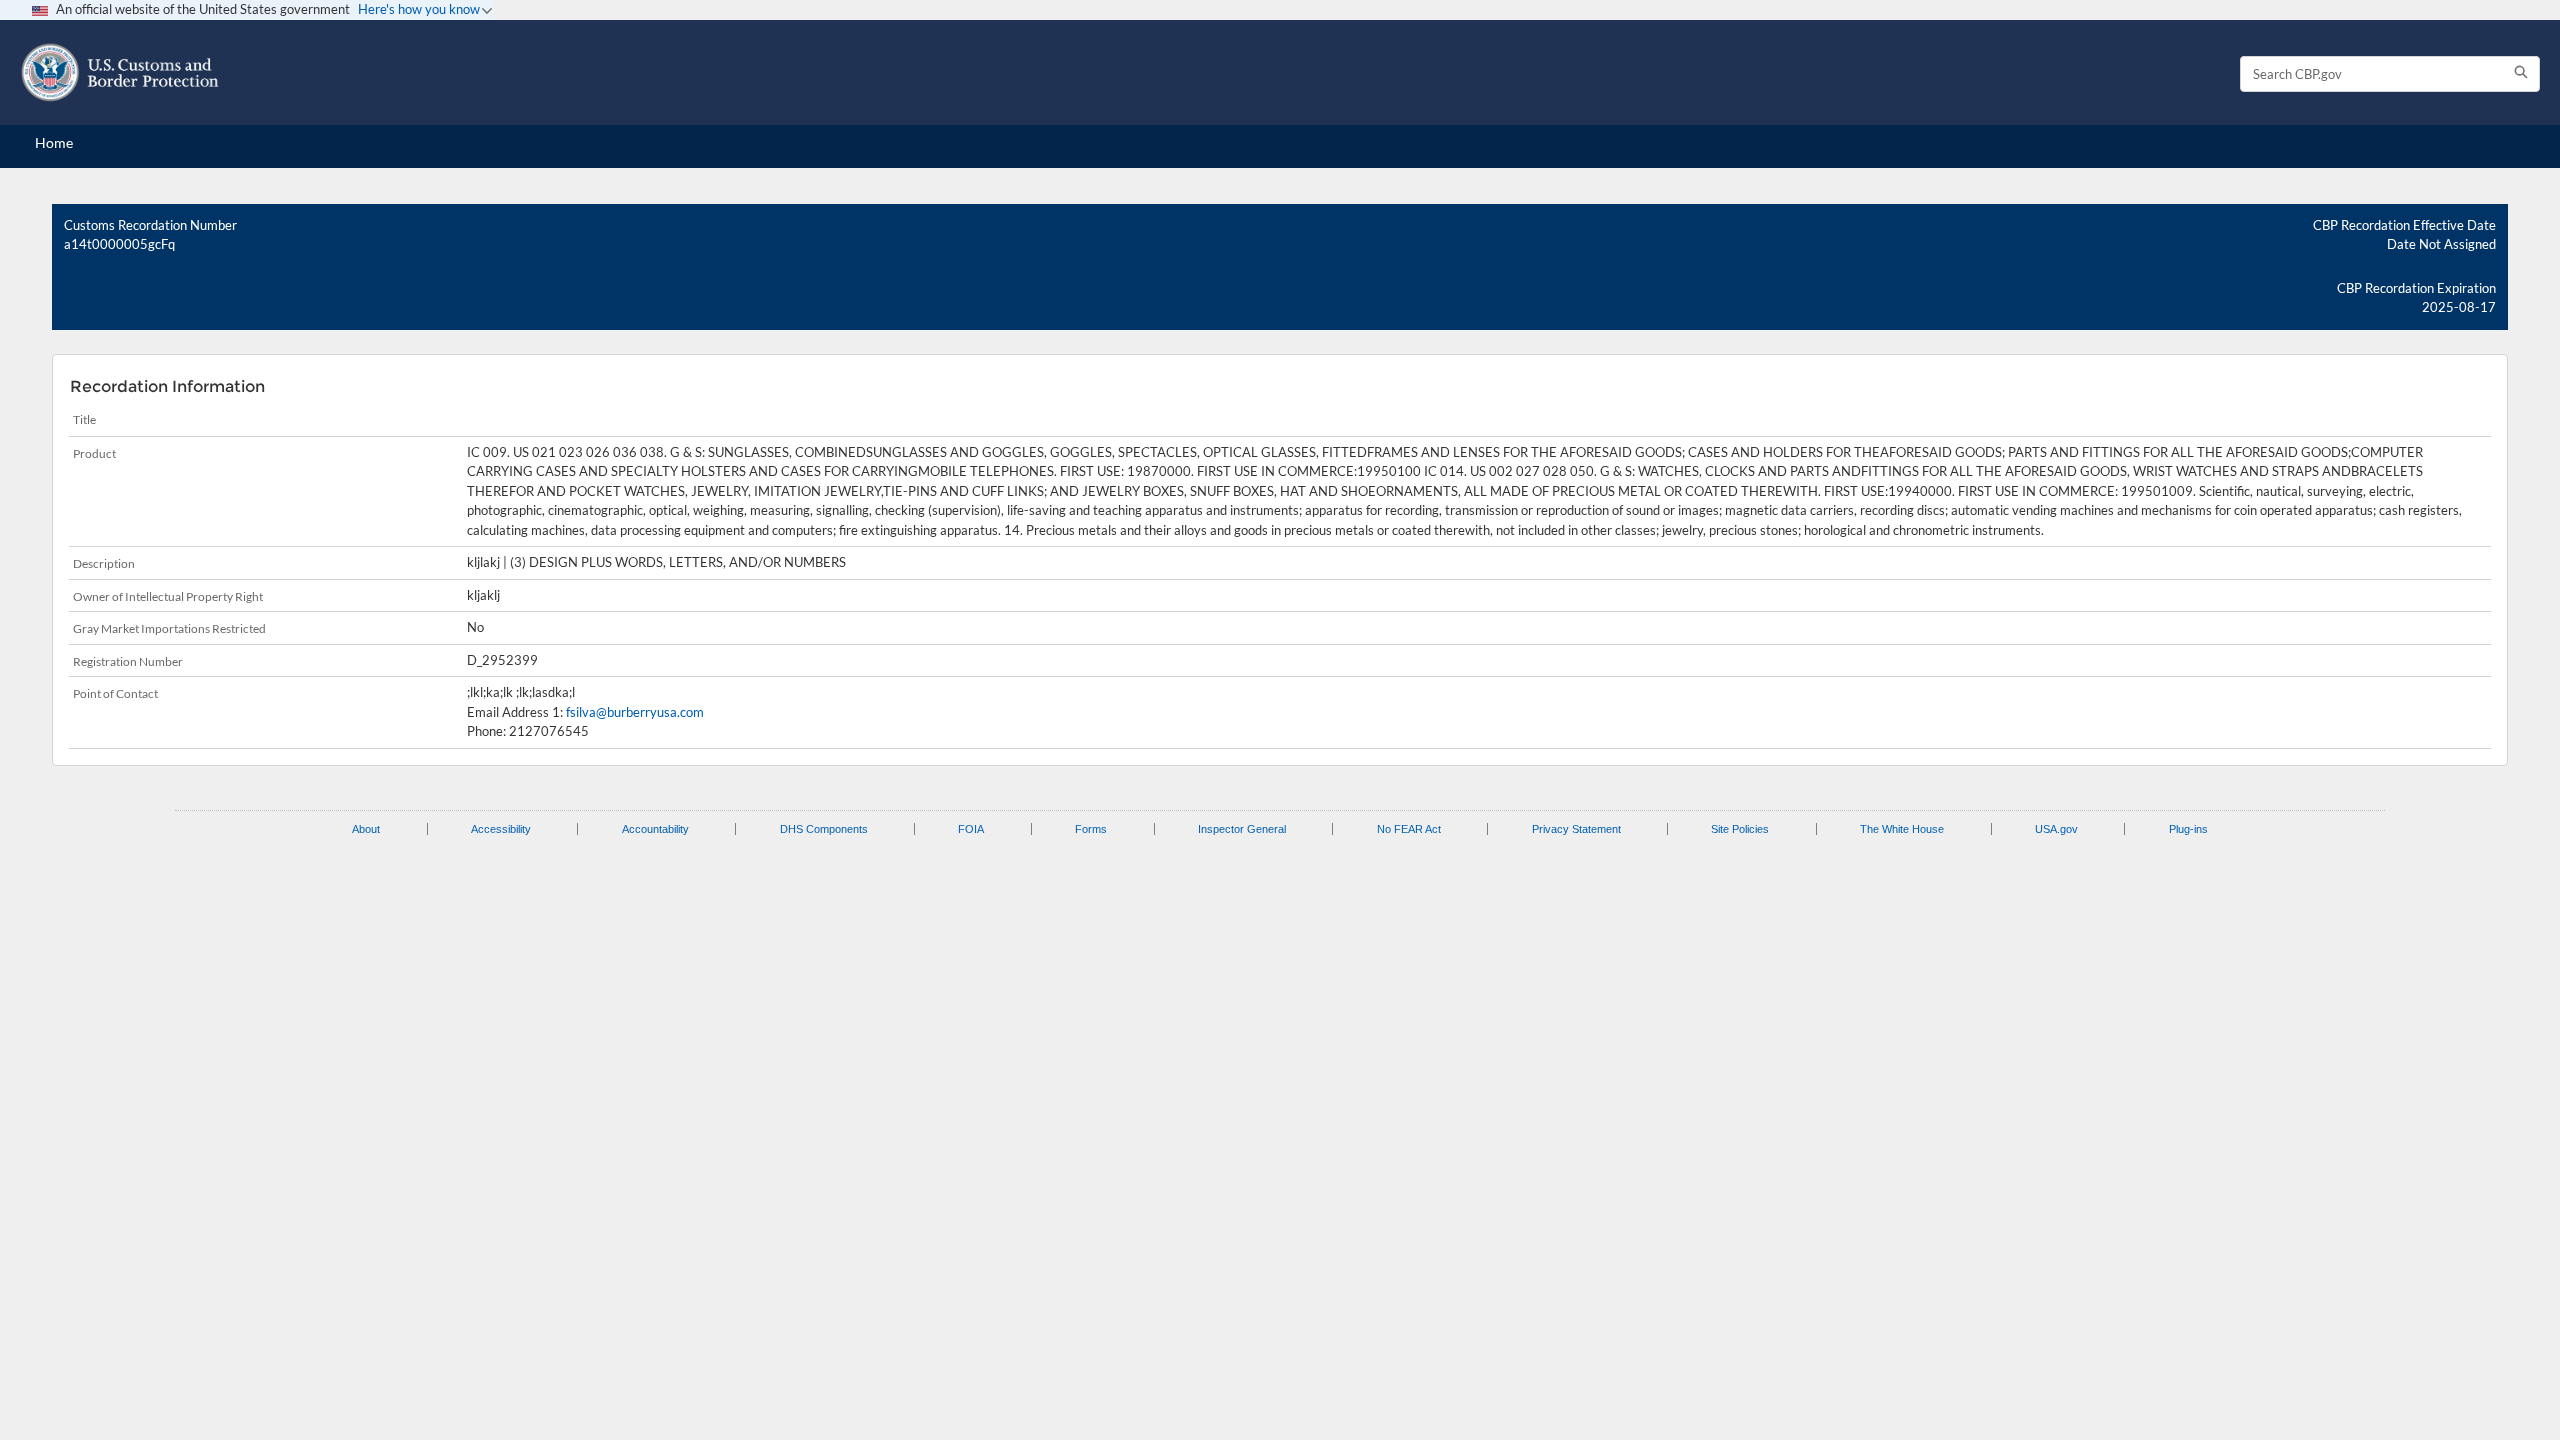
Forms (1091, 829)
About (366, 829)
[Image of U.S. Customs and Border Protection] (120, 72)
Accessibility (501, 829)
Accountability (655, 829)
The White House (1902, 829)
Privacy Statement (1576, 829)
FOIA (971, 829)
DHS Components (824, 829)
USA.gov (2056, 829)
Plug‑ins (2188, 829)
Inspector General (1242, 829)
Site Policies (1740, 829)
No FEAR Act (1409, 829)
